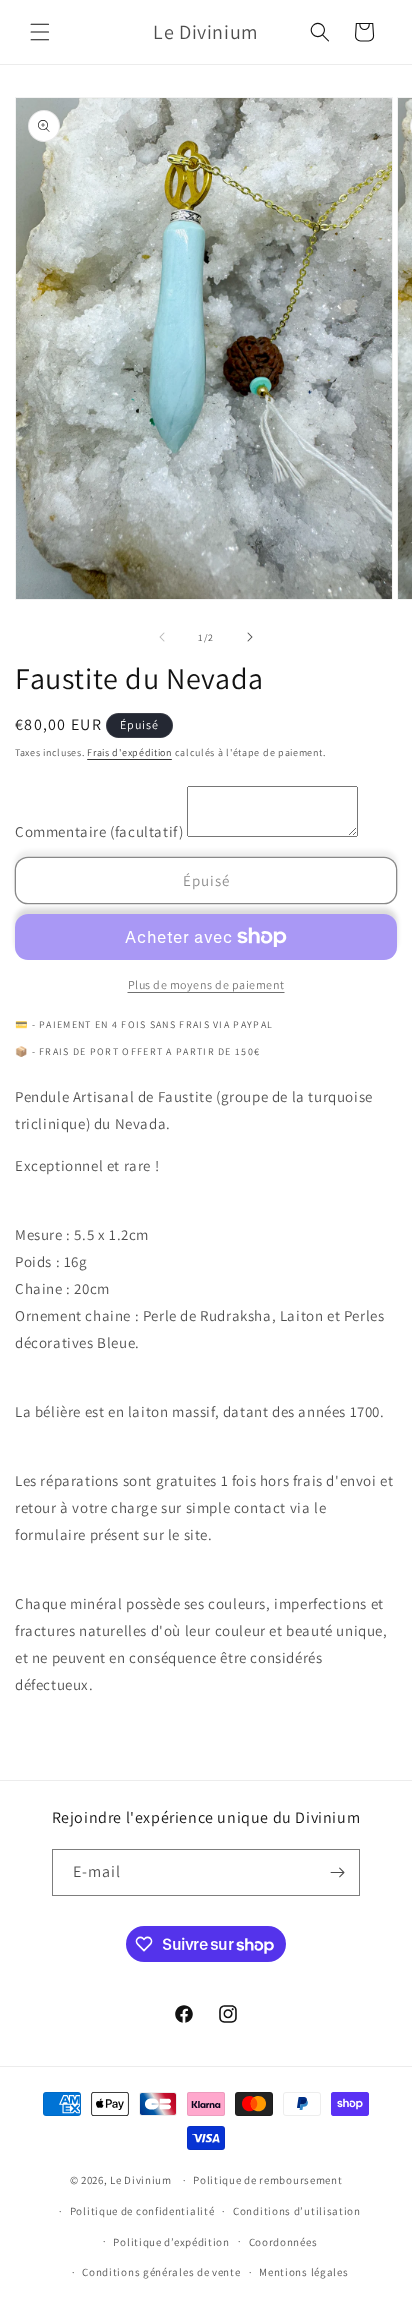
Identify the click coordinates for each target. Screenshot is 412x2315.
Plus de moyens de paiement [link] (206, 984)
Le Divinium (141, 2180)
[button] (40, 32)
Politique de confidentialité (142, 2211)
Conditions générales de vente (161, 2272)
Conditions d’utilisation (297, 2211)
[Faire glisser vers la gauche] (162, 637)
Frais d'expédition (129, 752)
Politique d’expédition (171, 2242)
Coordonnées (283, 2242)
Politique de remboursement (267, 2180)
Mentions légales (303, 2272)
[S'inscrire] (337, 1872)
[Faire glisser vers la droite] (250, 637)
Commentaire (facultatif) (101, 831)
